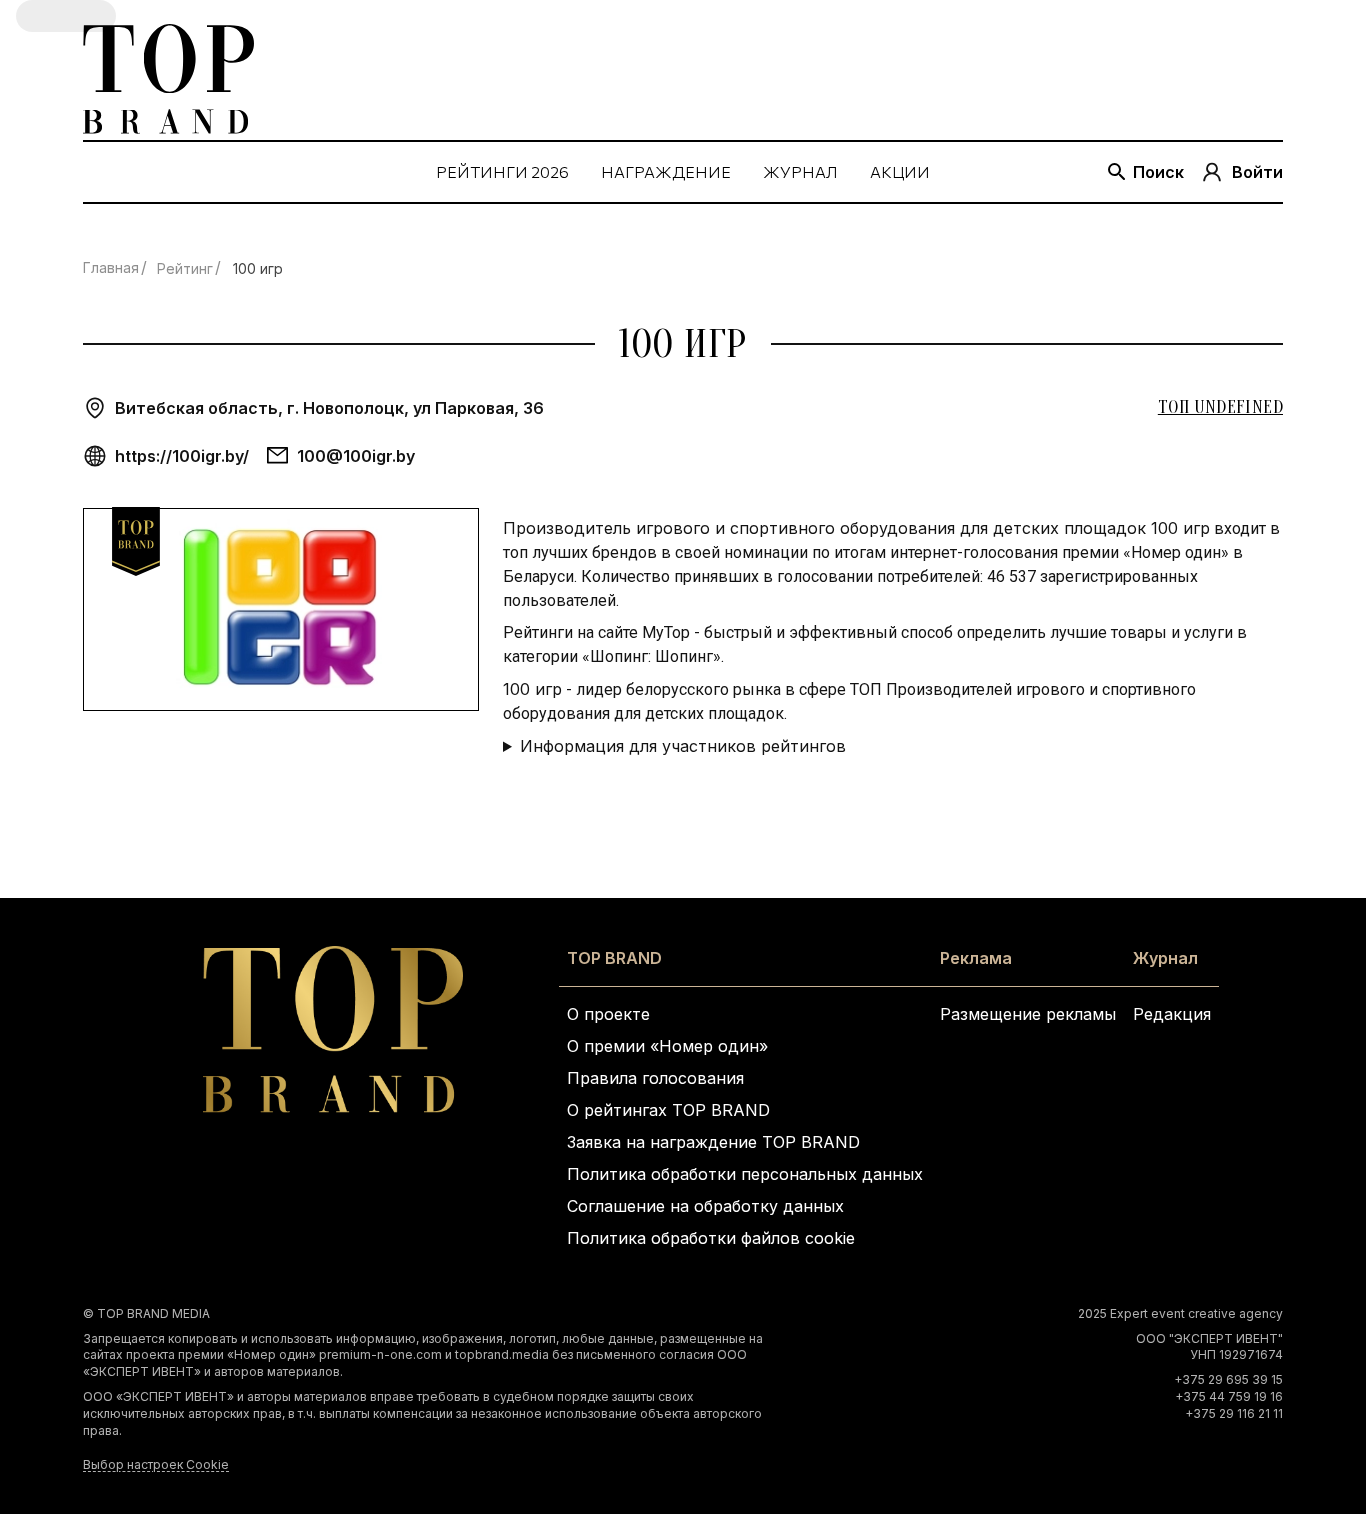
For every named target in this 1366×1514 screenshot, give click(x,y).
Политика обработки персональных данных (745, 1174)
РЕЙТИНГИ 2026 (502, 171)
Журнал (1165, 958)
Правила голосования (655, 1078)
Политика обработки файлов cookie (711, 1238)
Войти (1257, 172)
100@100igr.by (356, 456)
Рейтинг (185, 268)
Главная (111, 267)
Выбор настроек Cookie (156, 1464)
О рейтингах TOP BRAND (668, 1110)
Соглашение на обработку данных (705, 1206)
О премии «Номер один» (667, 1046)
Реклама (976, 958)
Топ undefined (1220, 407)
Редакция (1172, 1014)
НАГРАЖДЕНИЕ (666, 171)
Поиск (1158, 172)
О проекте (608, 1014)
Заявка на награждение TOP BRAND (713, 1142)
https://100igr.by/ (182, 456)
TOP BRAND (614, 958)
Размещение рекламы (1028, 1014)
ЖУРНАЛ (800, 171)
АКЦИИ (900, 171)
